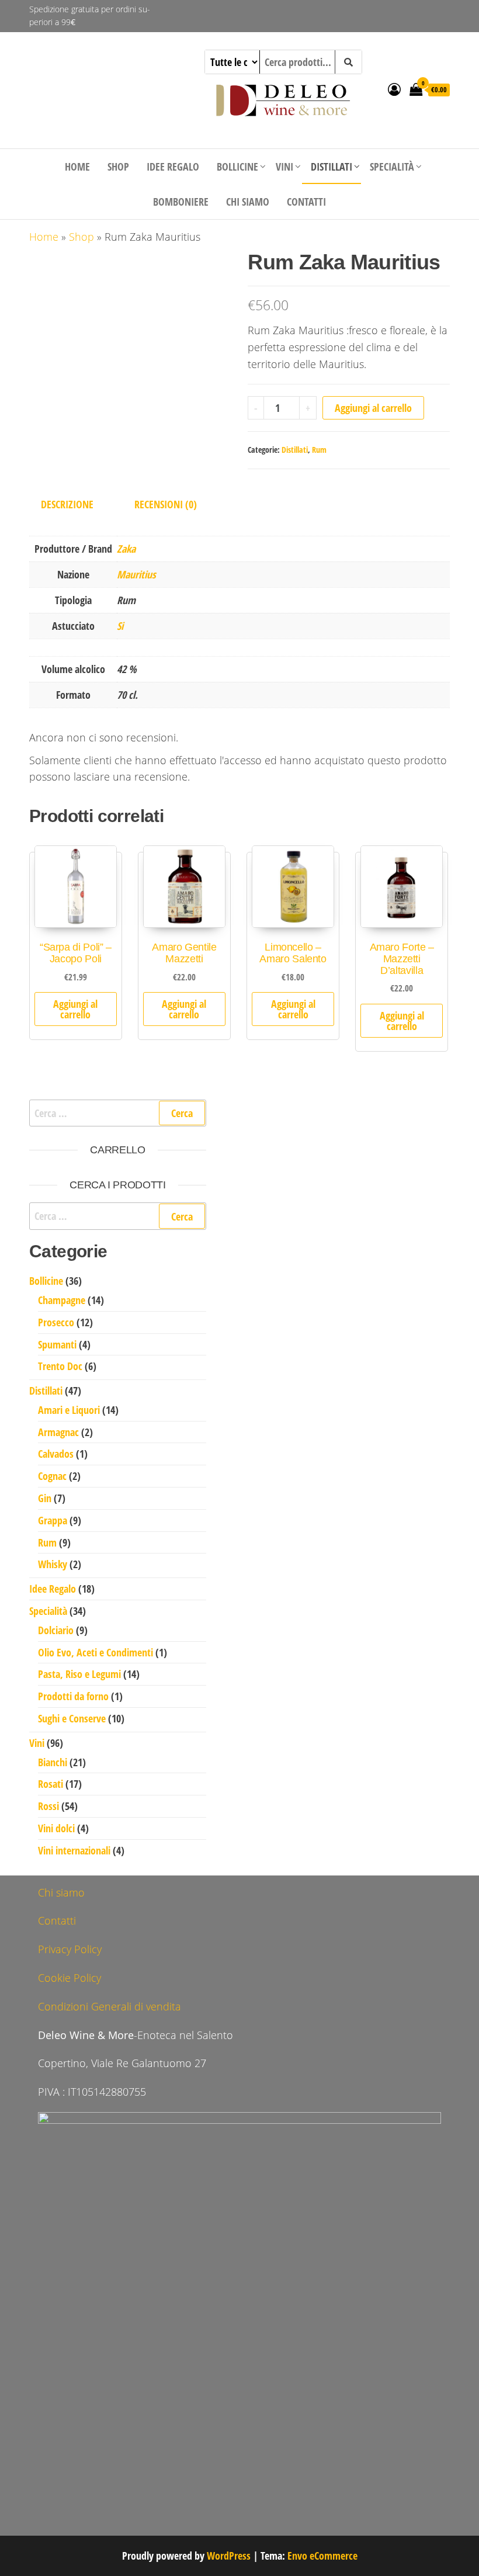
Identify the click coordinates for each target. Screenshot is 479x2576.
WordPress (229, 2556)
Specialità (392, 167)
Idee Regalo (173, 167)
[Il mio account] (394, 89)
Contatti (306, 202)
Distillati (332, 167)
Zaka (126, 549)
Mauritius (136, 574)
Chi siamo (248, 202)
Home (77, 167)
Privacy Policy (70, 1949)
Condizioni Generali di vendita (110, 2006)
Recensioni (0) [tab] (166, 504)
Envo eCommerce (322, 2556)
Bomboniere (181, 202)
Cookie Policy (70, 1978)
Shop (118, 167)
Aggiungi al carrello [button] (75, 1009)
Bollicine (237, 167)
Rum (319, 450)
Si (120, 626)
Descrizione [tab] (67, 504)
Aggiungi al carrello (373, 408)
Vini (284, 167)
